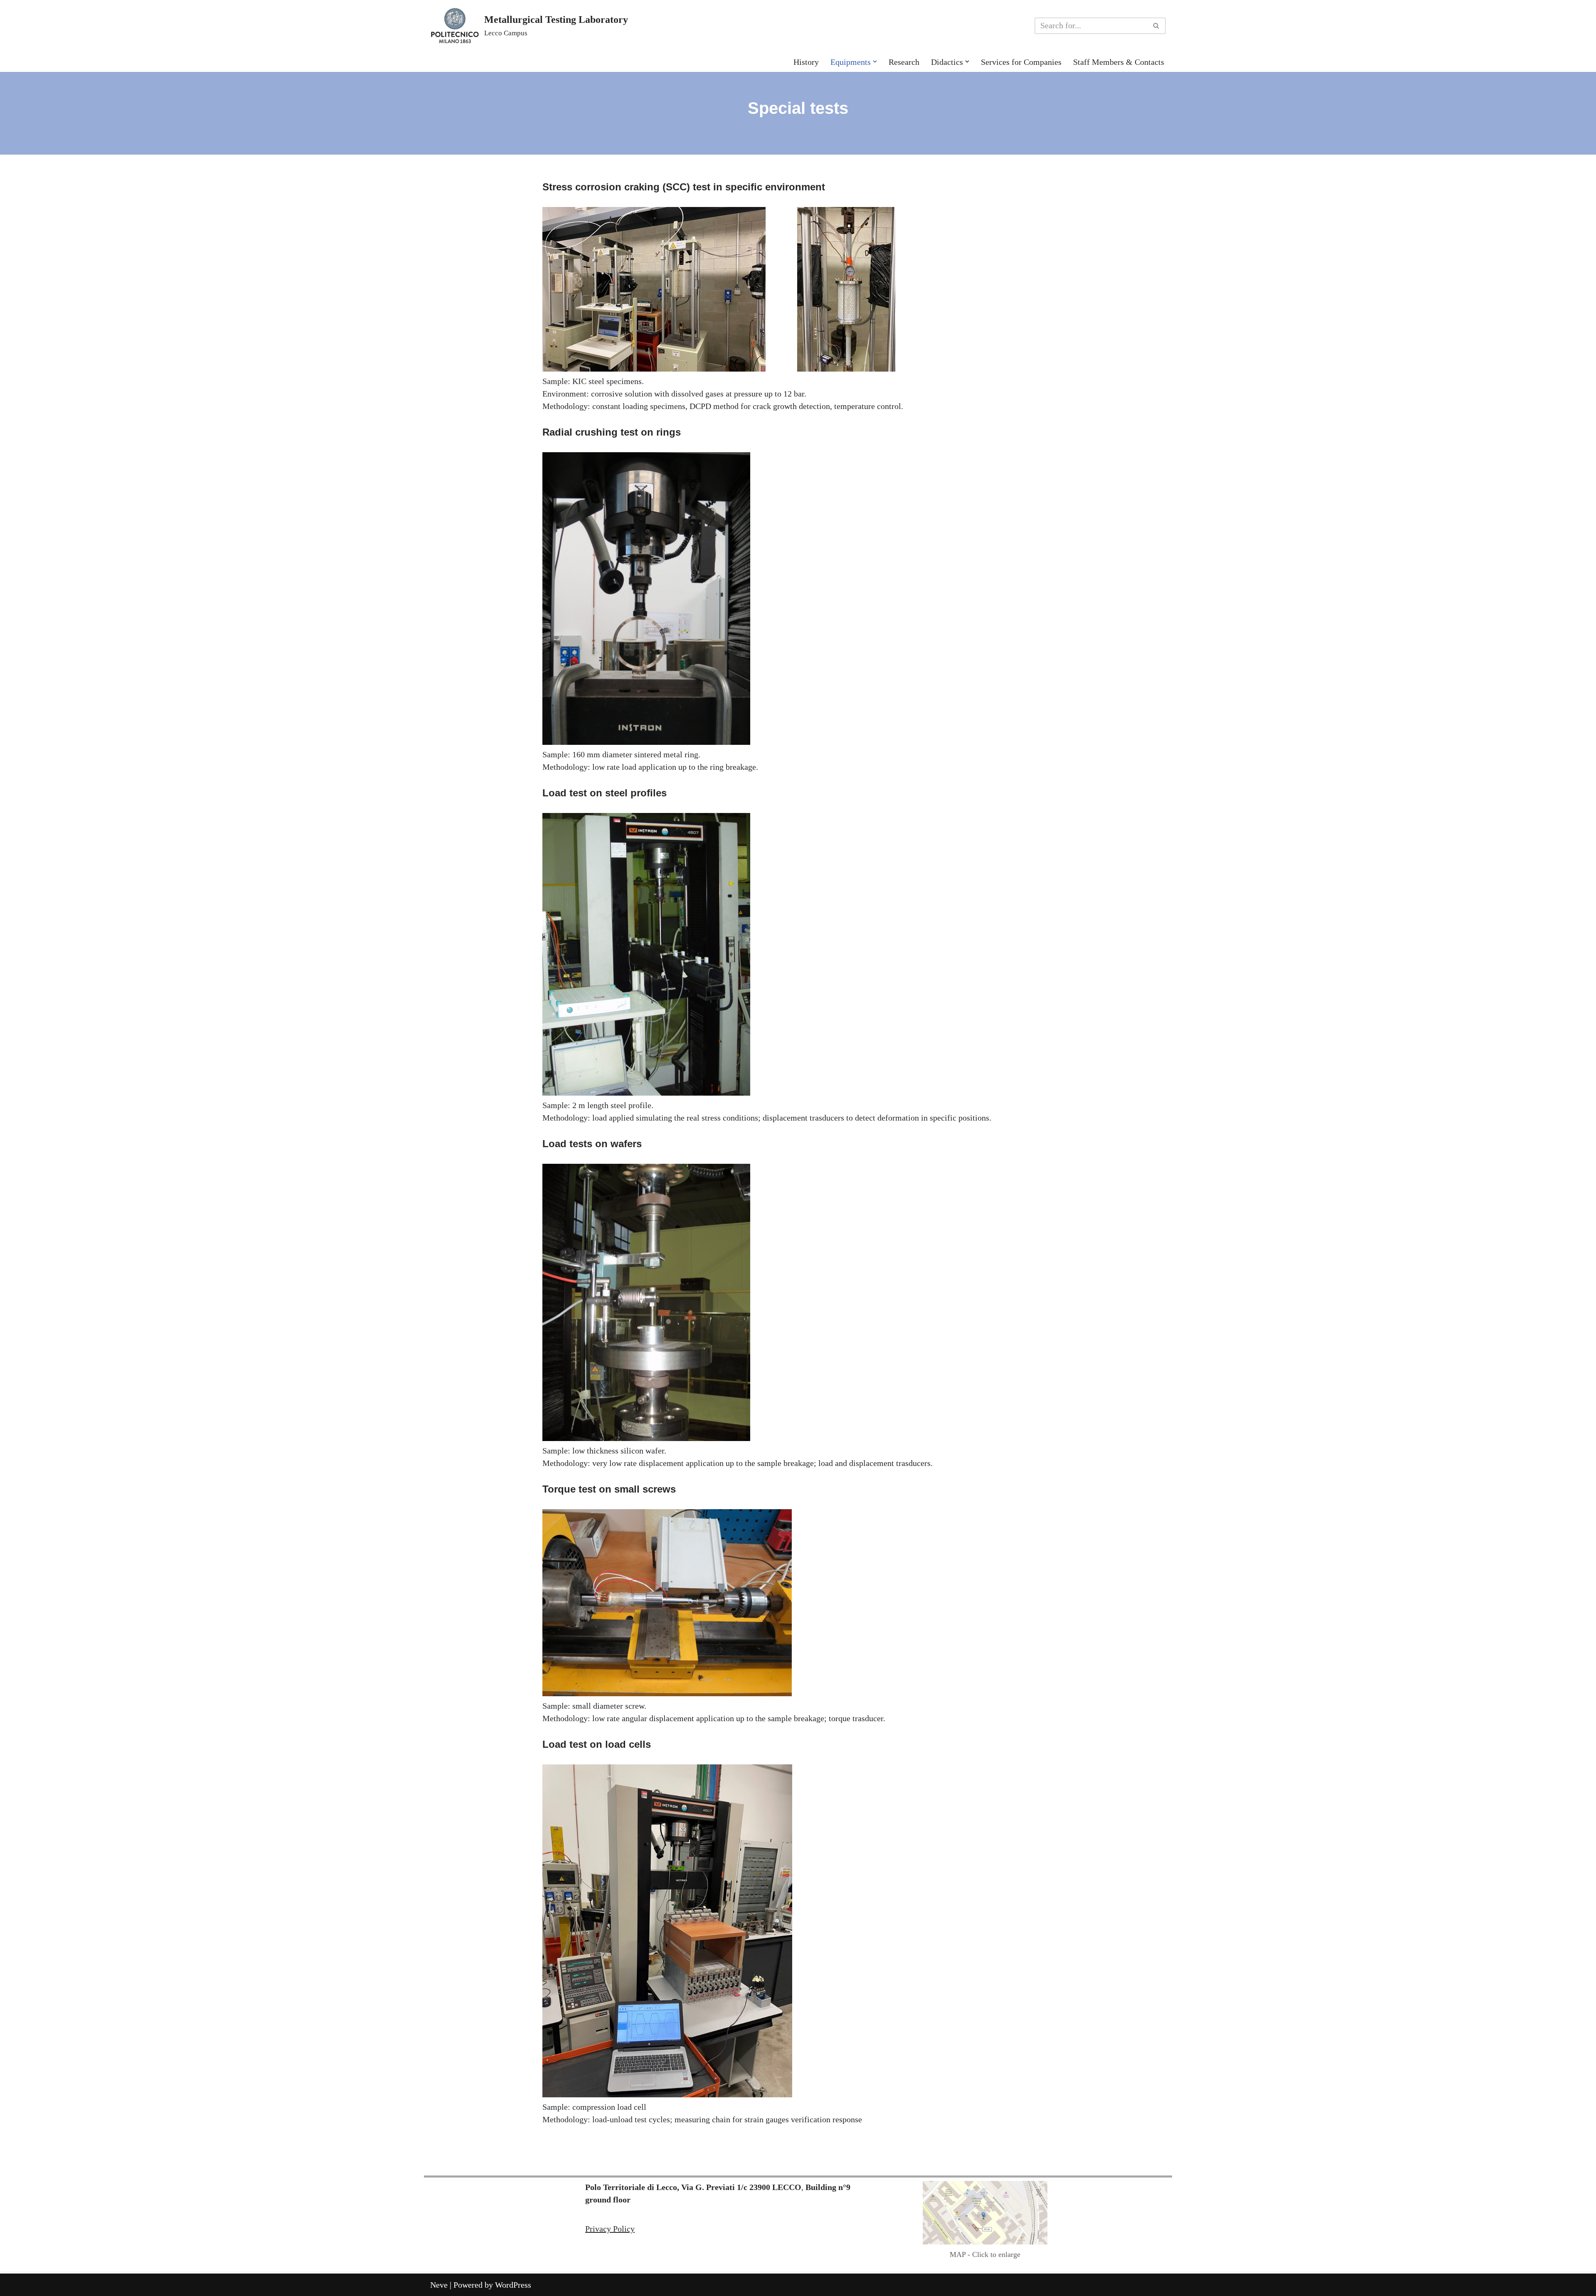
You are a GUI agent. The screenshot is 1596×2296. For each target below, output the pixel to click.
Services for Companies (1021, 62)
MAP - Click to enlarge (985, 2254)
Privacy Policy (610, 2229)
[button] (875, 62)
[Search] (1156, 26)
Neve (439, 2285)
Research (904, 62)
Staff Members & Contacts (1119, 62)
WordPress (513, 2285)
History (806, 62)
